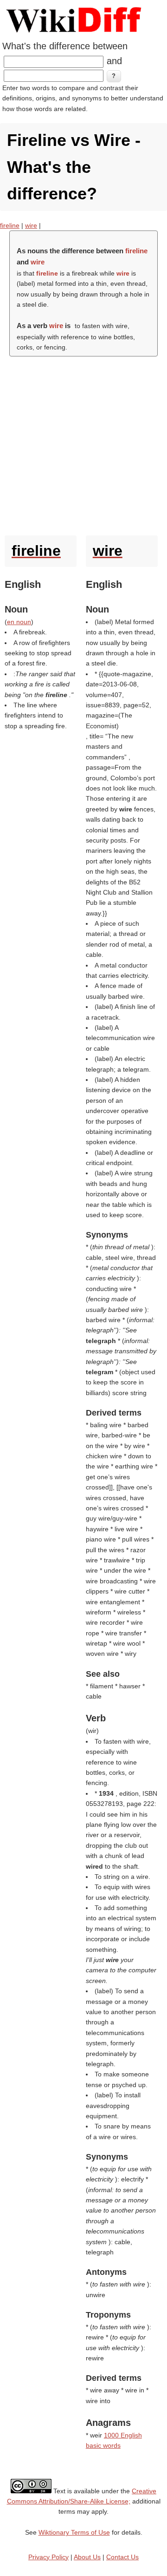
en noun (19, 622)
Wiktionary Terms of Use (74, 2532)
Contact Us (122, 2557)
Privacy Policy (48, 2557)
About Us (87, 2557)
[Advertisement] (83, 444)
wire (31, 225)
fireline (10, 225)
